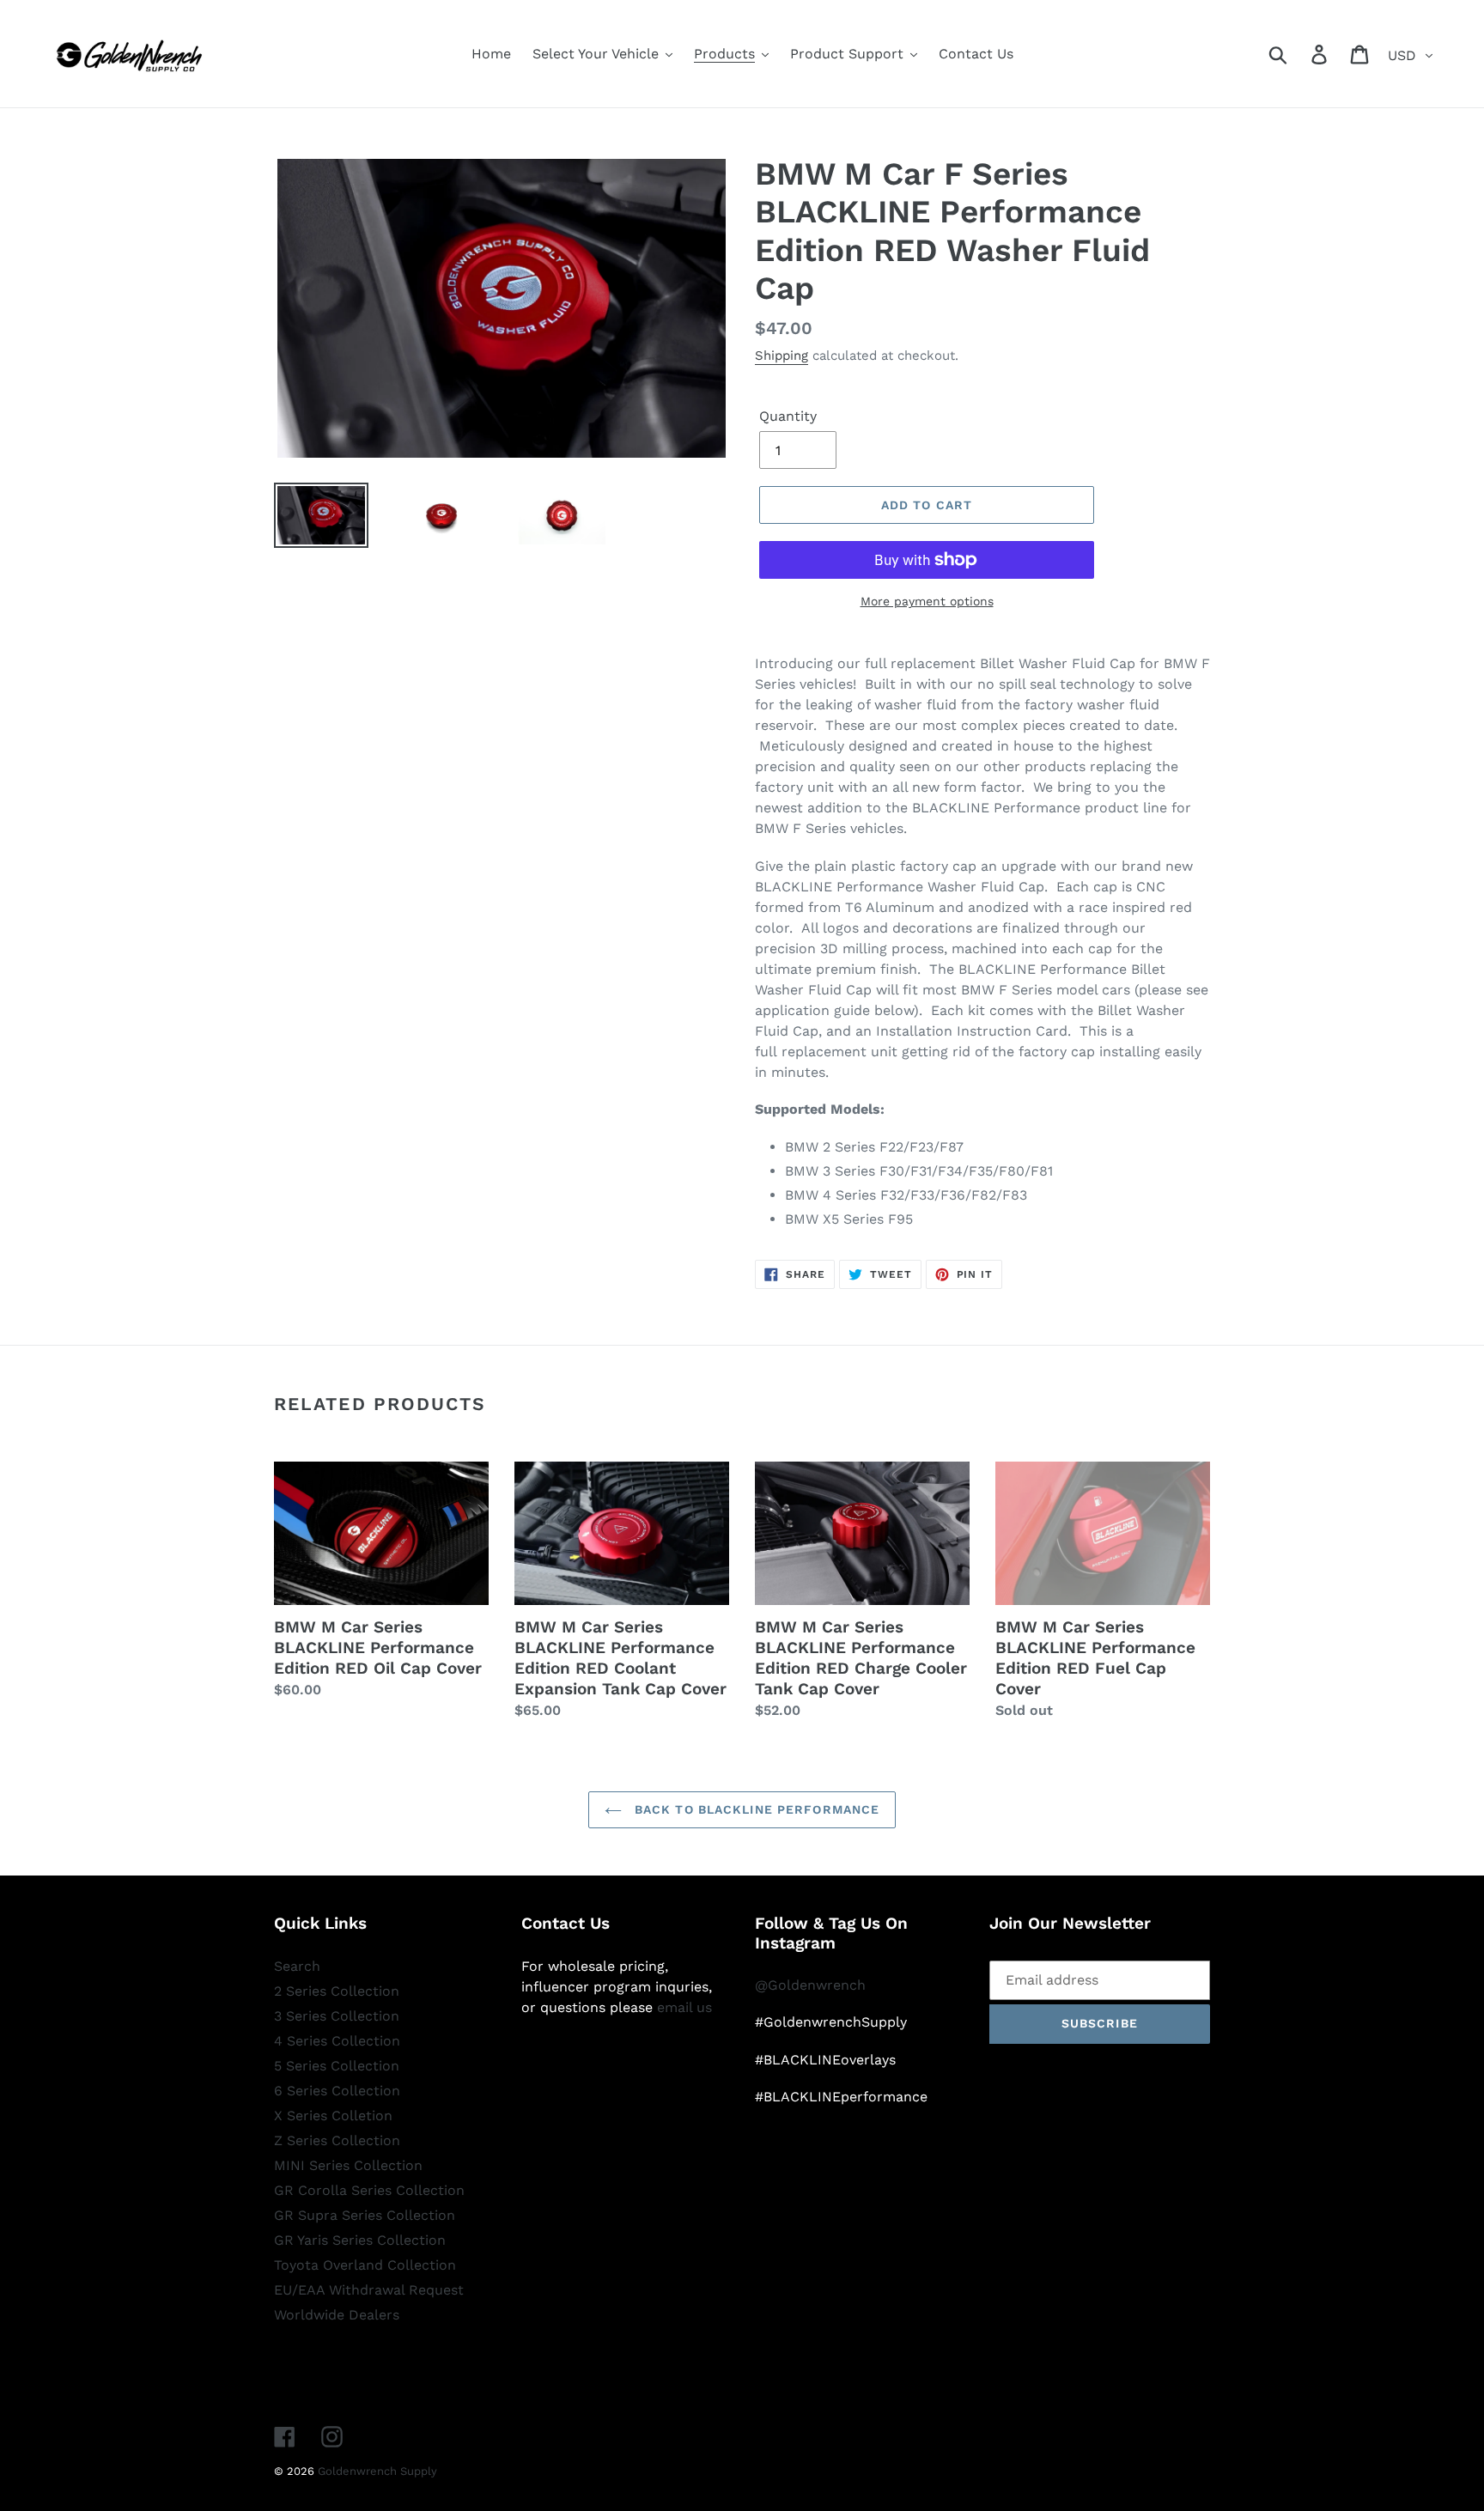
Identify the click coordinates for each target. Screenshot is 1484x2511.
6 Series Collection (337, 2091)
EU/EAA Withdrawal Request (369, 2290)
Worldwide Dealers (337, 2315)
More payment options (927, 601)
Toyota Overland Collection (365, 2265)
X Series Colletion (333, 2116)
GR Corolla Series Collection (369, 2190)
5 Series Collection (337, 2066)
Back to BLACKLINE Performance (755, 1809)
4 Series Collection (337, 2041)
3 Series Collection (337, 2016)
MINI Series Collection (348, 2165)
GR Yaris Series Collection (360, 2240)
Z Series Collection (337, 2140)
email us (684, 2007)
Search (297, 1966)
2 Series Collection (337, 1991)
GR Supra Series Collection (365, 2215)
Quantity (788, 416)
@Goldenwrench (810, 1985)
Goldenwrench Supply (377, 2471)
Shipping (782, 356)
